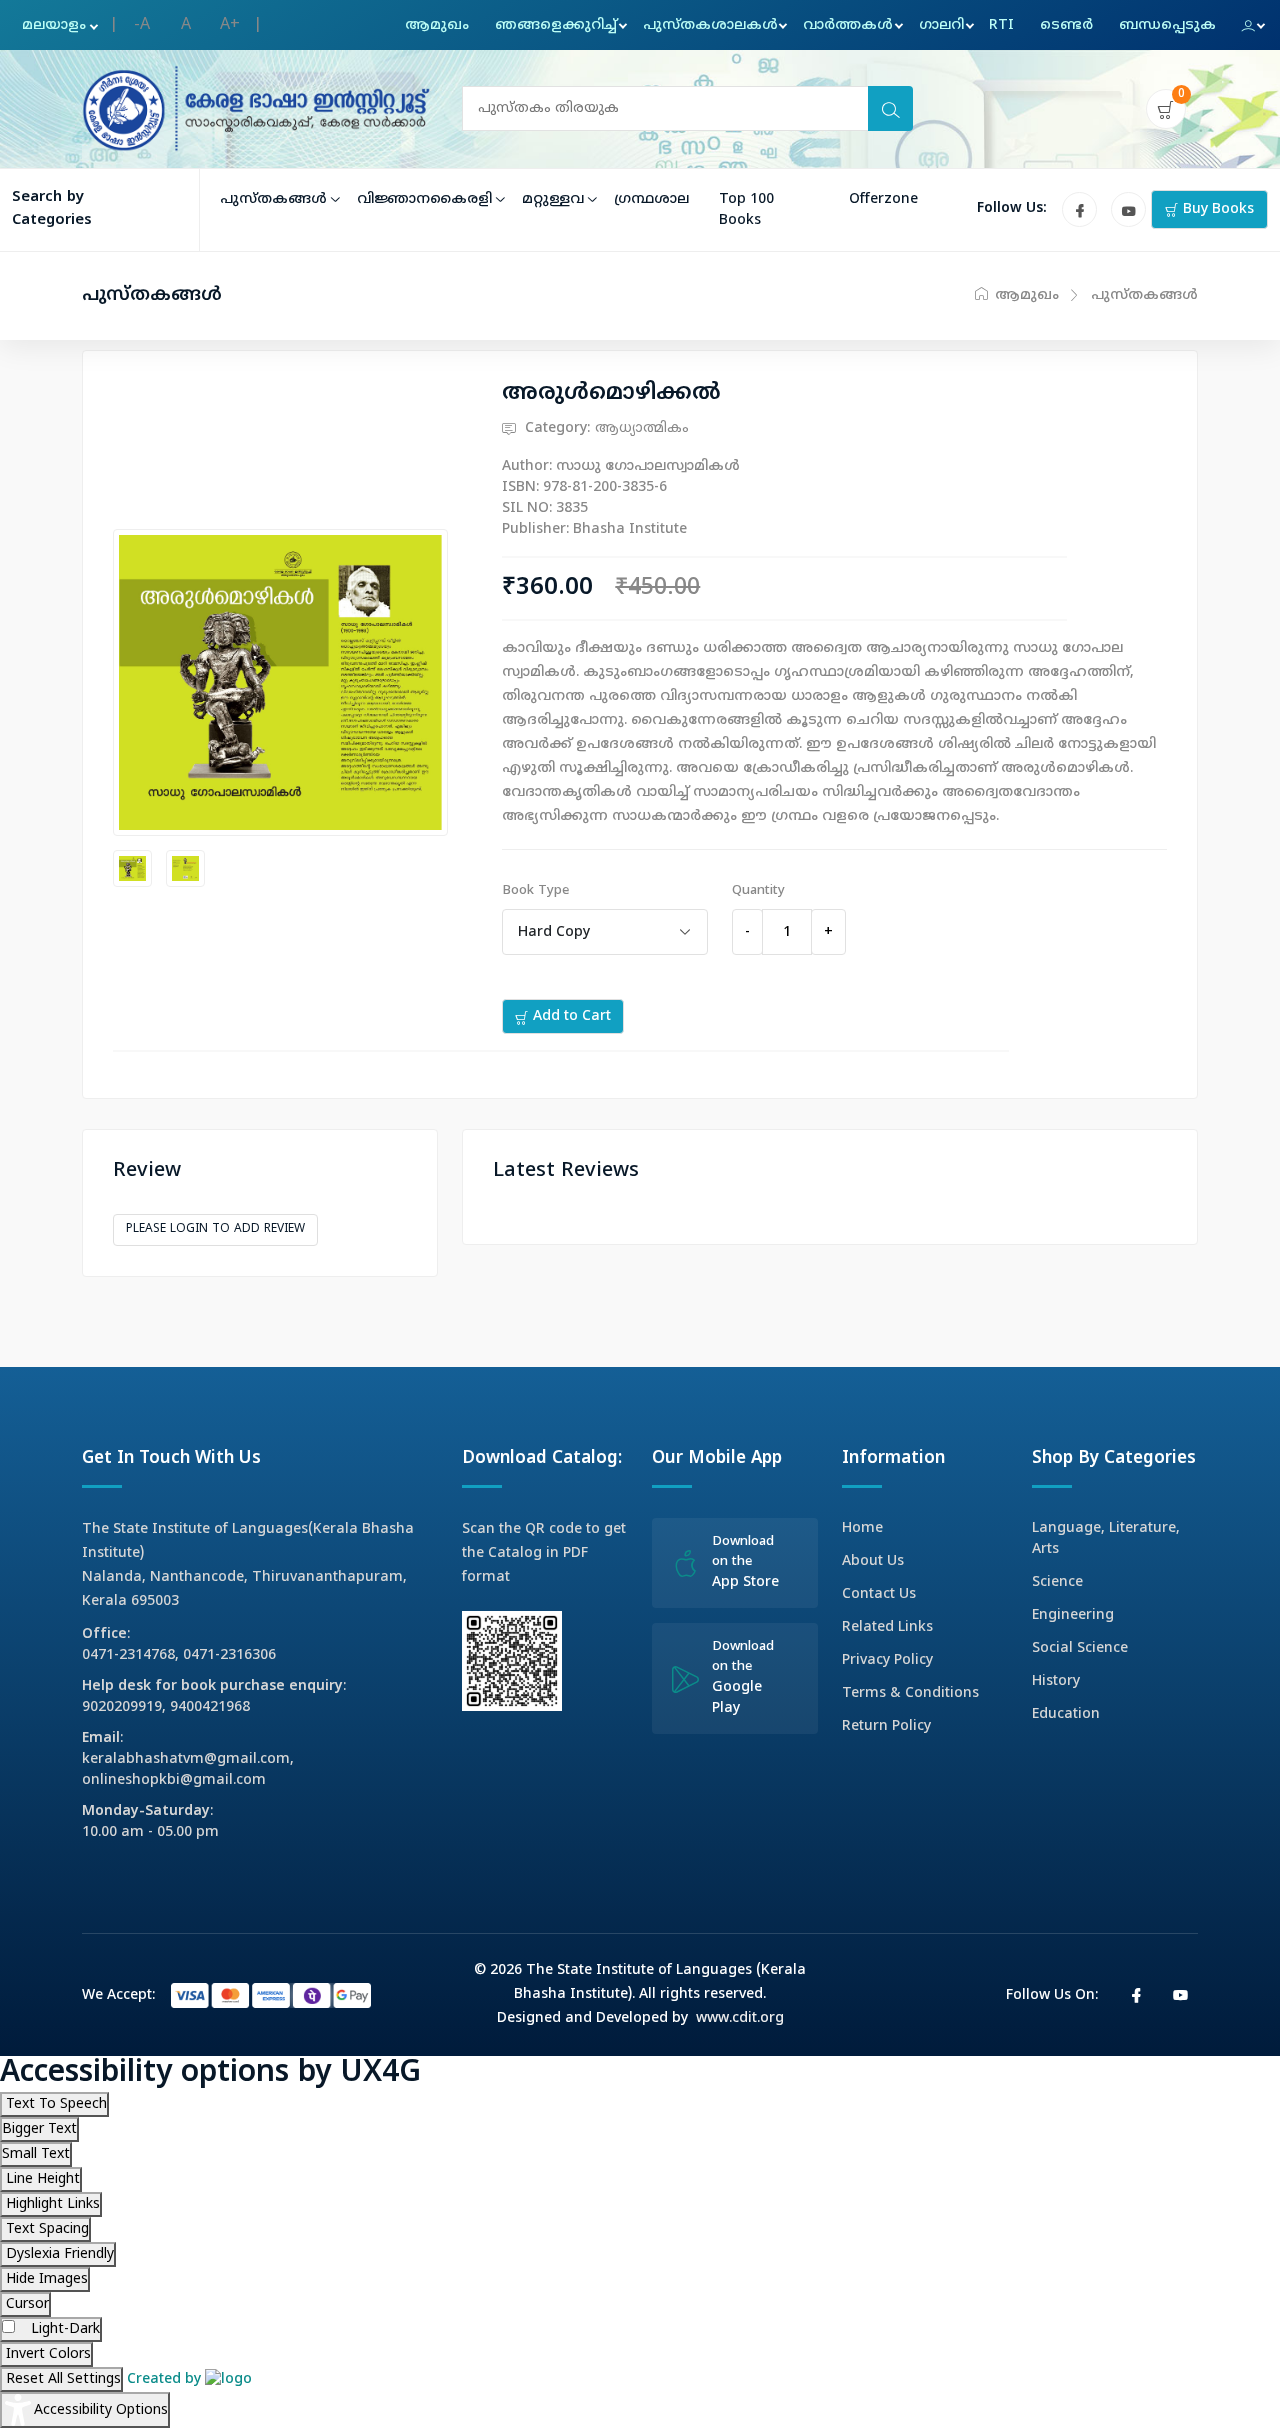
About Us (873, 1561)
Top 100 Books (746, 210)
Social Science (1080, 1648)
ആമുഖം (437, 25)
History (1056, 1681)
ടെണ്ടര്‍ (1066, 25)
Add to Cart (570, 1016)
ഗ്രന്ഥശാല (651, 199)
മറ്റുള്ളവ (553, 199)
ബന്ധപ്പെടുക (1167, 25)
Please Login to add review (215, 1229)
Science (1057, 1582)
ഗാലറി (941, 25)
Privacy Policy (887, 1660)
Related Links (887, 1627)
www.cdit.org (740, 2018)
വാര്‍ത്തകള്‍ (848, 25)
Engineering (1073, 1615)
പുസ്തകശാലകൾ (710, 25)
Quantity (758, 891)
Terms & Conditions (910, 1693)
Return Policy (886, 1726)
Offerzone (883, 199)
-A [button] (142, 25)
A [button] (186, 25)
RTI (1001, 25)
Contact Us (879, 1594)
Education (1066, 1714)
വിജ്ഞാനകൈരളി (424, 199)
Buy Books (1216, 209)
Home (862, 1528)
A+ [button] (230, 25)
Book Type (535, 891)
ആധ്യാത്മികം (642, 428)
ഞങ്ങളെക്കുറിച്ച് (556, 25)
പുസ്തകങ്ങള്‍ (273, 199)
